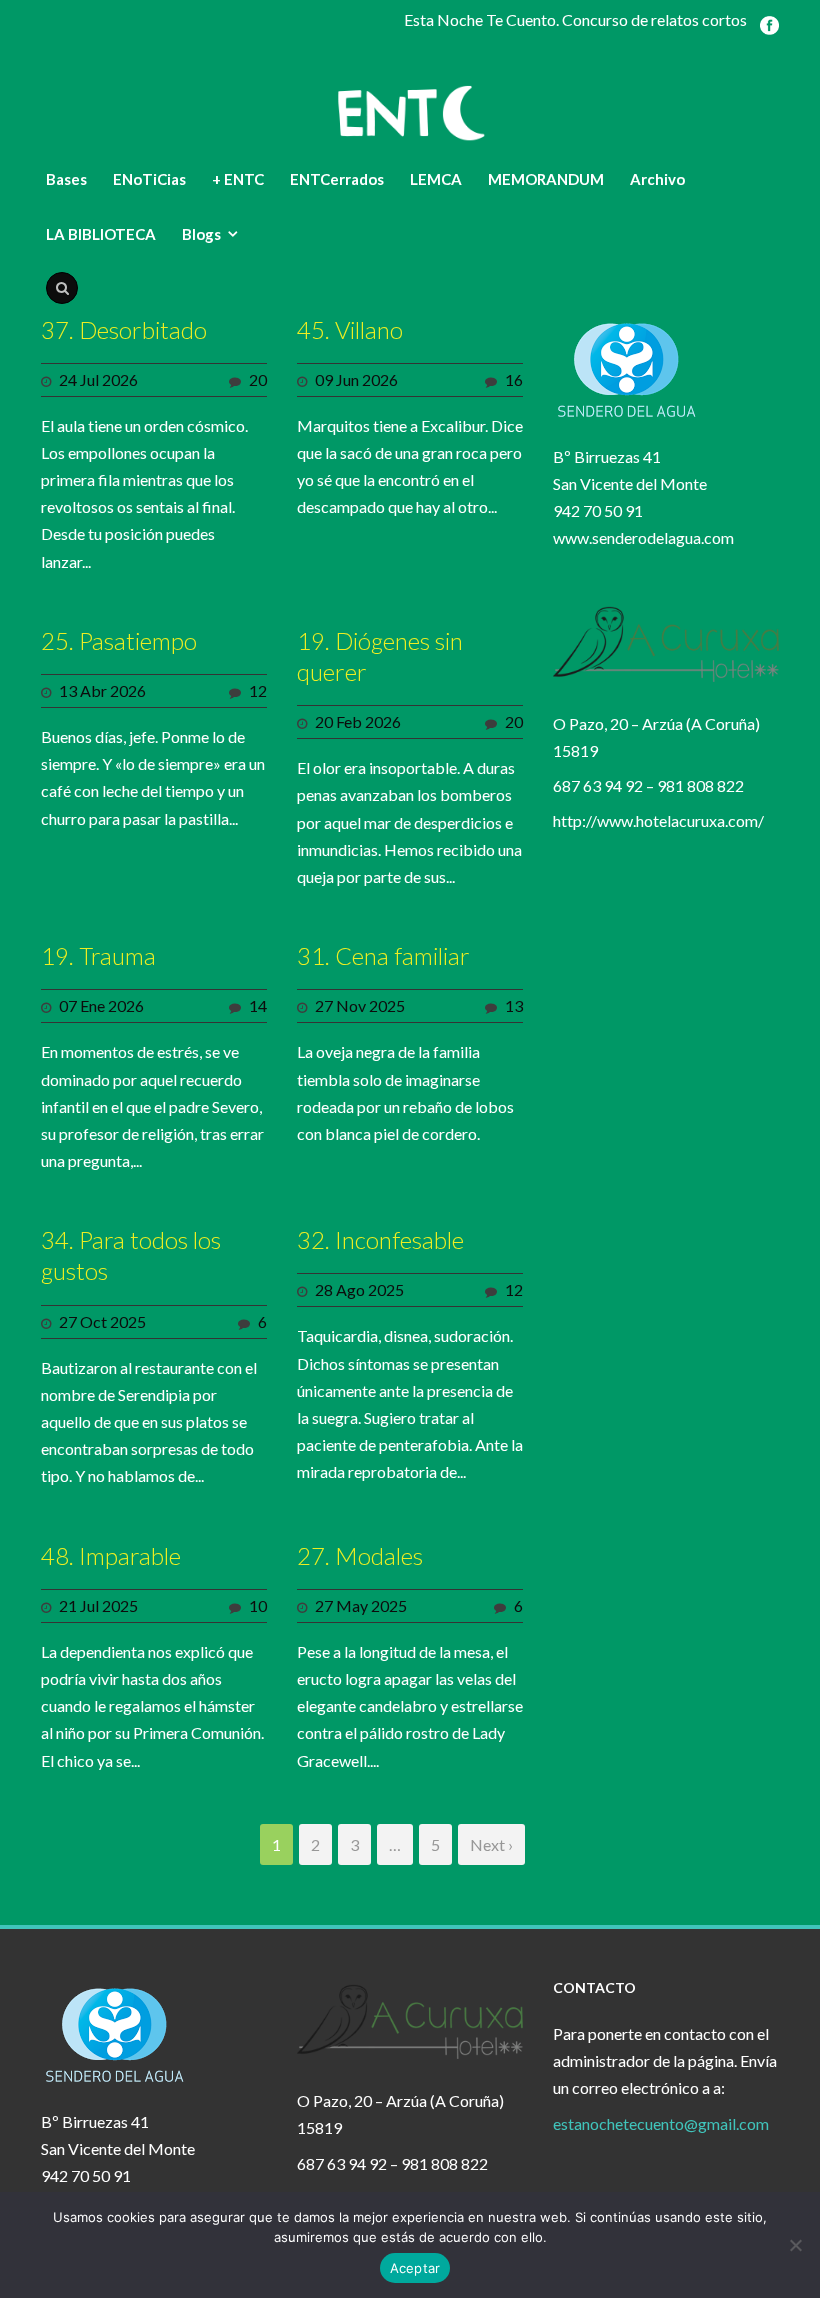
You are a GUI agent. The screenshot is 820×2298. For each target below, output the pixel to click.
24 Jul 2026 (98, 379)
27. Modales (360, 1555)
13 (514, 1005)
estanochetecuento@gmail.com (661, 2123)
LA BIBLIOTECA (101, 234)
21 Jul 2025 (98, 1605)
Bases (66, 179)
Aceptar (415, 2268)
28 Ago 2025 (359, 1289)
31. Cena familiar (383, 955)
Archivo (657, 179)
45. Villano (350, 329)
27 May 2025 (361, 1605)
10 (258, 1605)
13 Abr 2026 (102, 690)
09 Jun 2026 (356, 379)
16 (514, 379)
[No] (795, 2245)
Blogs (201, 234)
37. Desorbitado (124, 329)
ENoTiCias (149, 179)
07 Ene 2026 (101, 1005)
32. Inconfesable (380, 1239)
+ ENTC (238, 179)
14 (258, 1005)
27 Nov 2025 (360, 1005)
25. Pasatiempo (119, 640)
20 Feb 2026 (358, 721)
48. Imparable (111, 1555)
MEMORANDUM (546, 179)
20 (258, 379)
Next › (491, 1844)
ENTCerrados (337, 179)
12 (258, 690)
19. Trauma (98, 955)
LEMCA (436, 179)
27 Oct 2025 (102, 1321)
